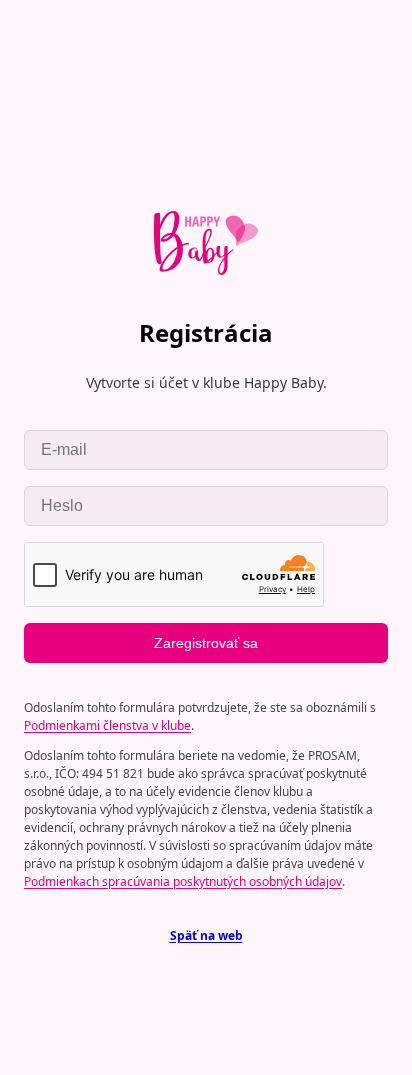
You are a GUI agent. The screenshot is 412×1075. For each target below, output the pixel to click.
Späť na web (206, 935)
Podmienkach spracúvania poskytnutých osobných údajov (183, 881)
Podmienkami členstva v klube (107, 725)
